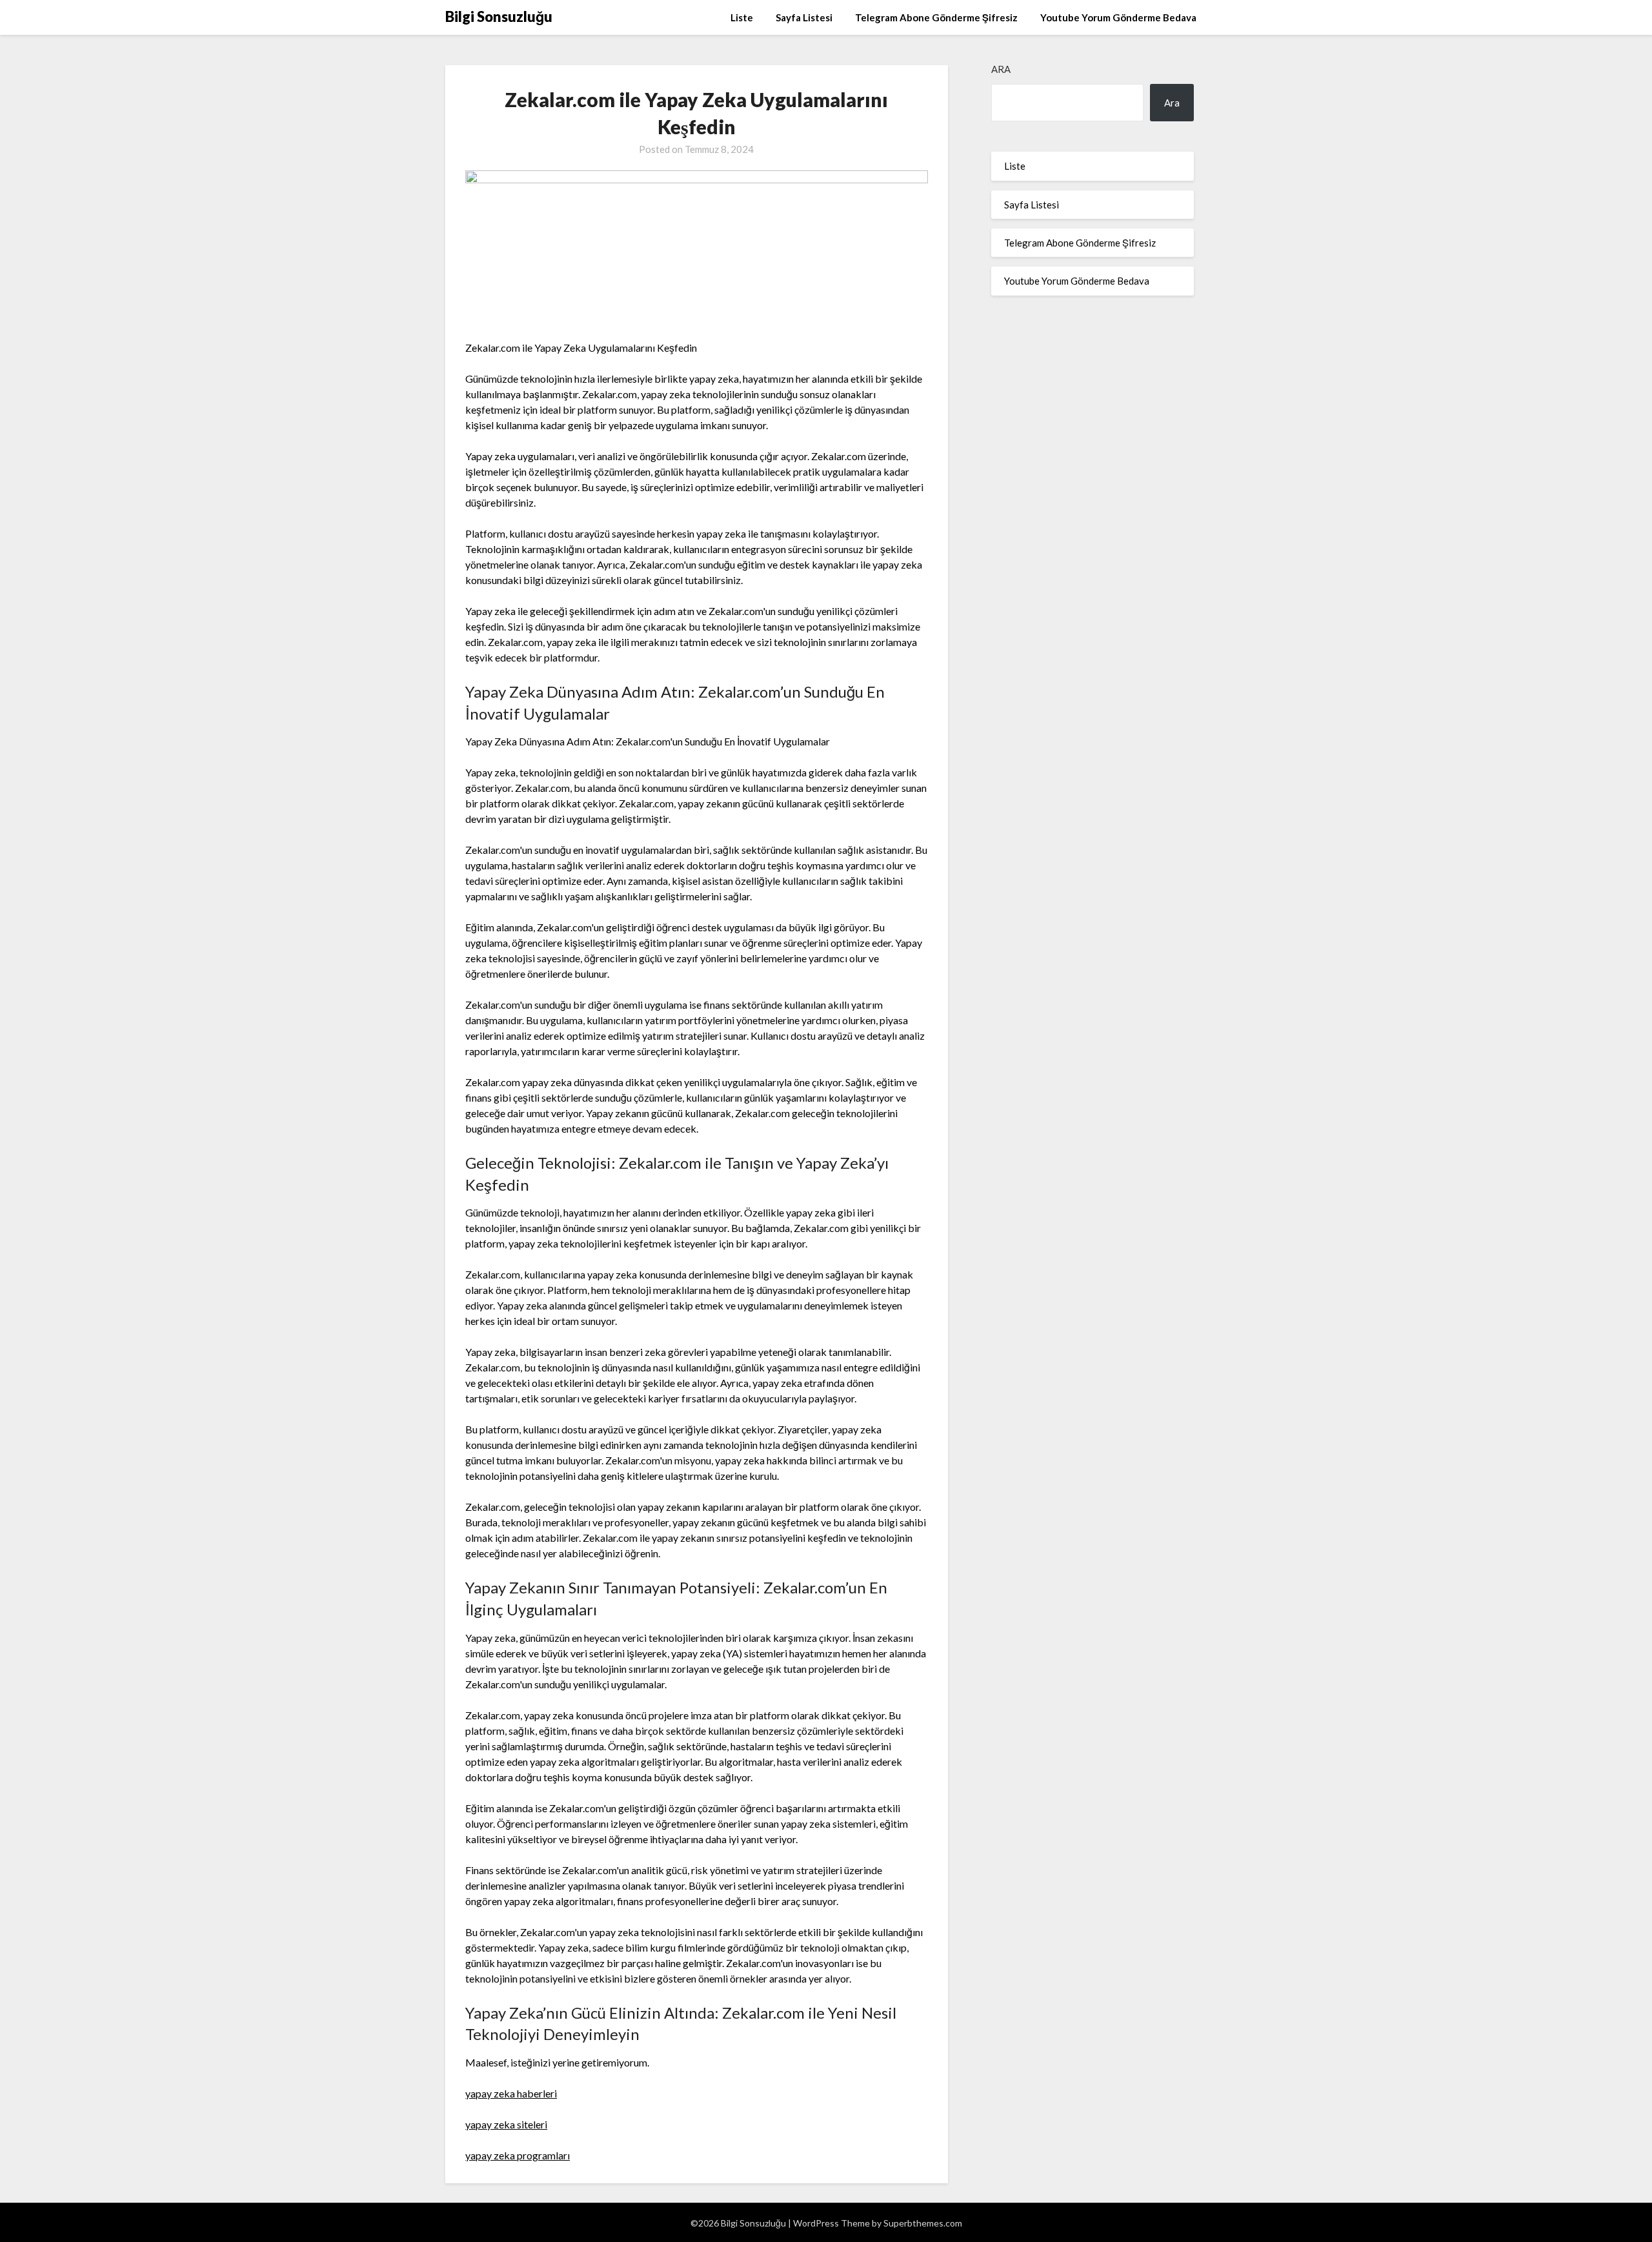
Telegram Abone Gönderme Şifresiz (936, 17)
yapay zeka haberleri (511, 2093)
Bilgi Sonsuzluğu (499, 16)
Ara (1001, 69)
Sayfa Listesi (804, 17)
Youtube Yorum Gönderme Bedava (1118, 17)
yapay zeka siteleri (506, 2124)
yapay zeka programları (518, 2155)
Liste (742, 17)
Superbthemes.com (923, 2223)
